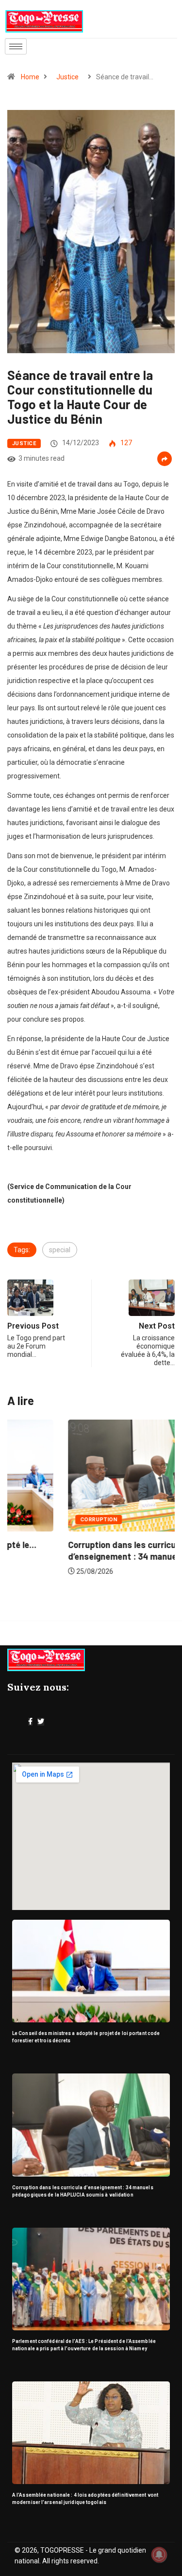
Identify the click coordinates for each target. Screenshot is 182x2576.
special (60, 1250)
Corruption (38, 1520)
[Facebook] (30, 1722)
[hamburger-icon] (16, 46)
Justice (67, 77)
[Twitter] (41, 1722)
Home (30, 77)
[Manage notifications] (159, 2555)
